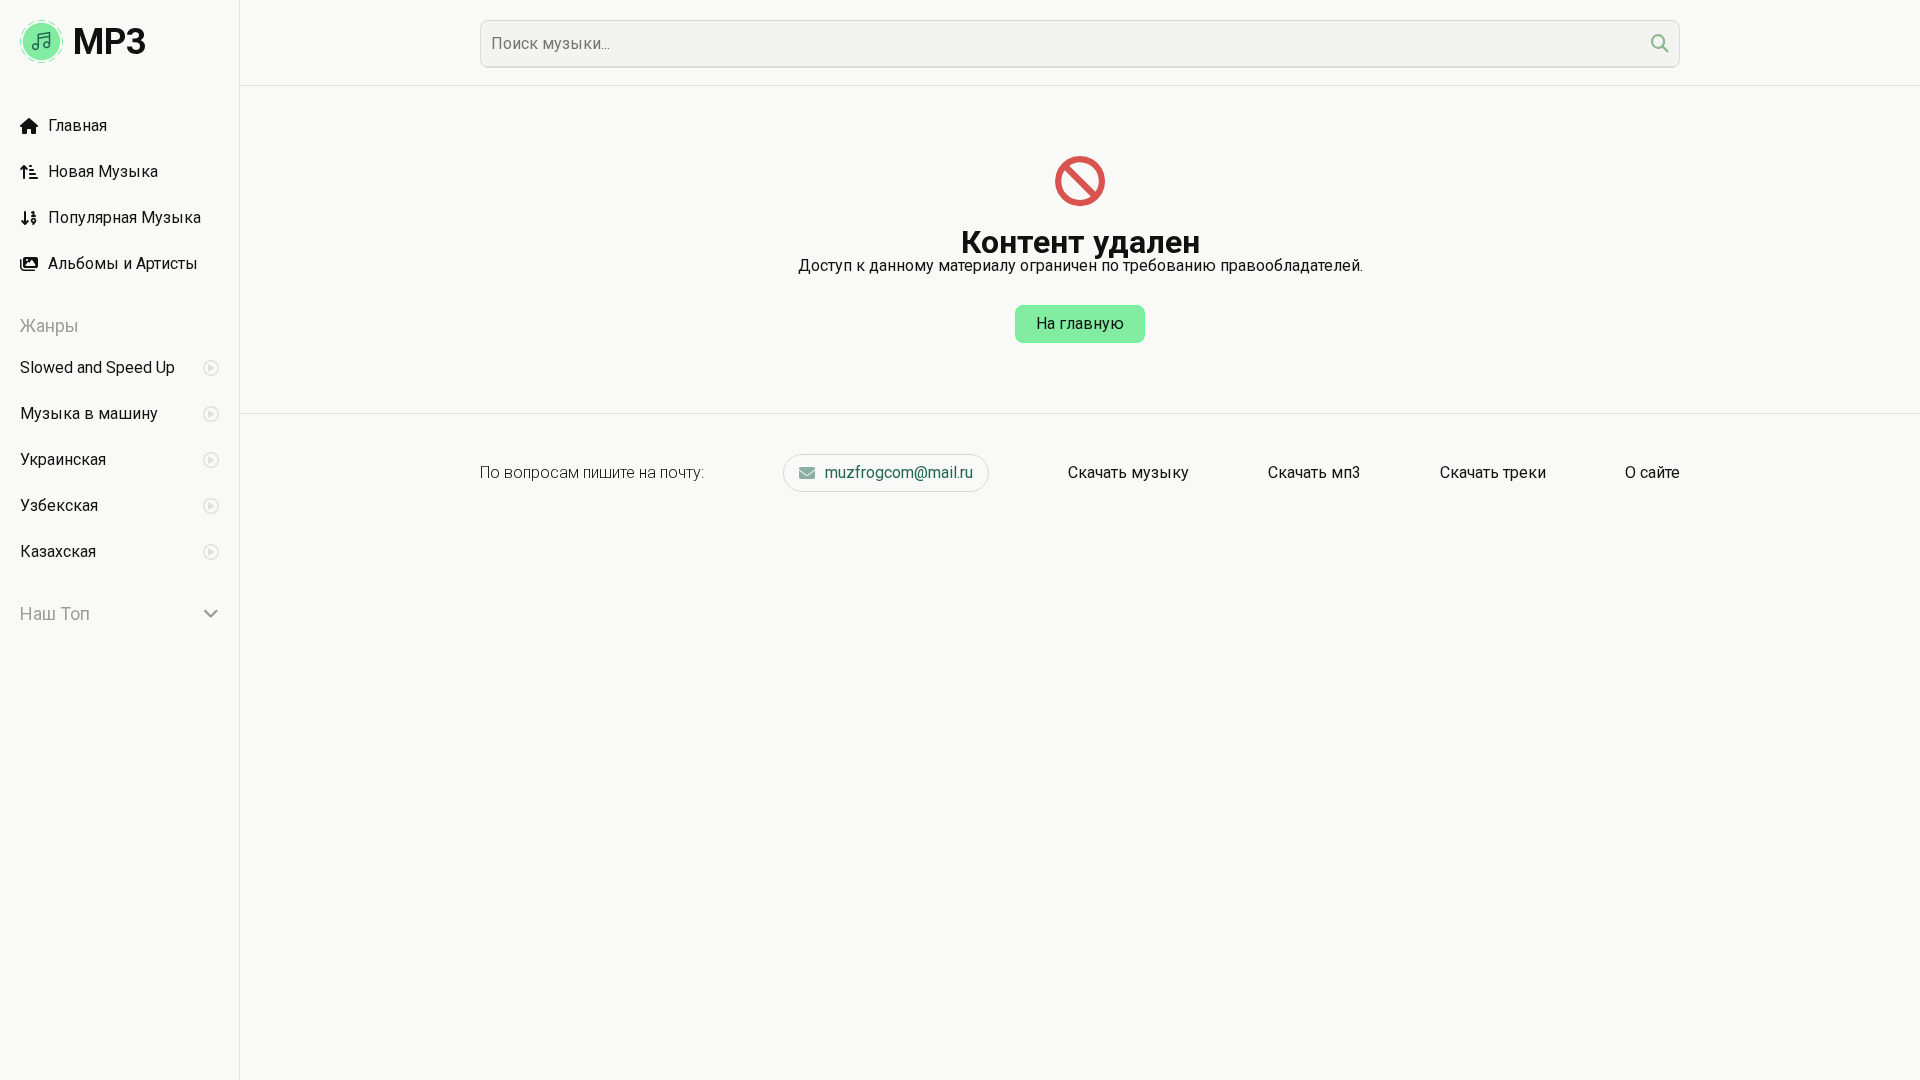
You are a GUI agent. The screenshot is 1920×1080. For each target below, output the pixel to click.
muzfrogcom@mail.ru (899, 472)
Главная (77, 125)
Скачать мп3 (1314, 472)
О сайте (1652, 472)
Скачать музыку (1128, 472)
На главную (1080, 323)
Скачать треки (1493, 472)
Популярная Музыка (124, 217)
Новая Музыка (103, 171)
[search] (1660, 43)
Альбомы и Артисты (123, 263)
